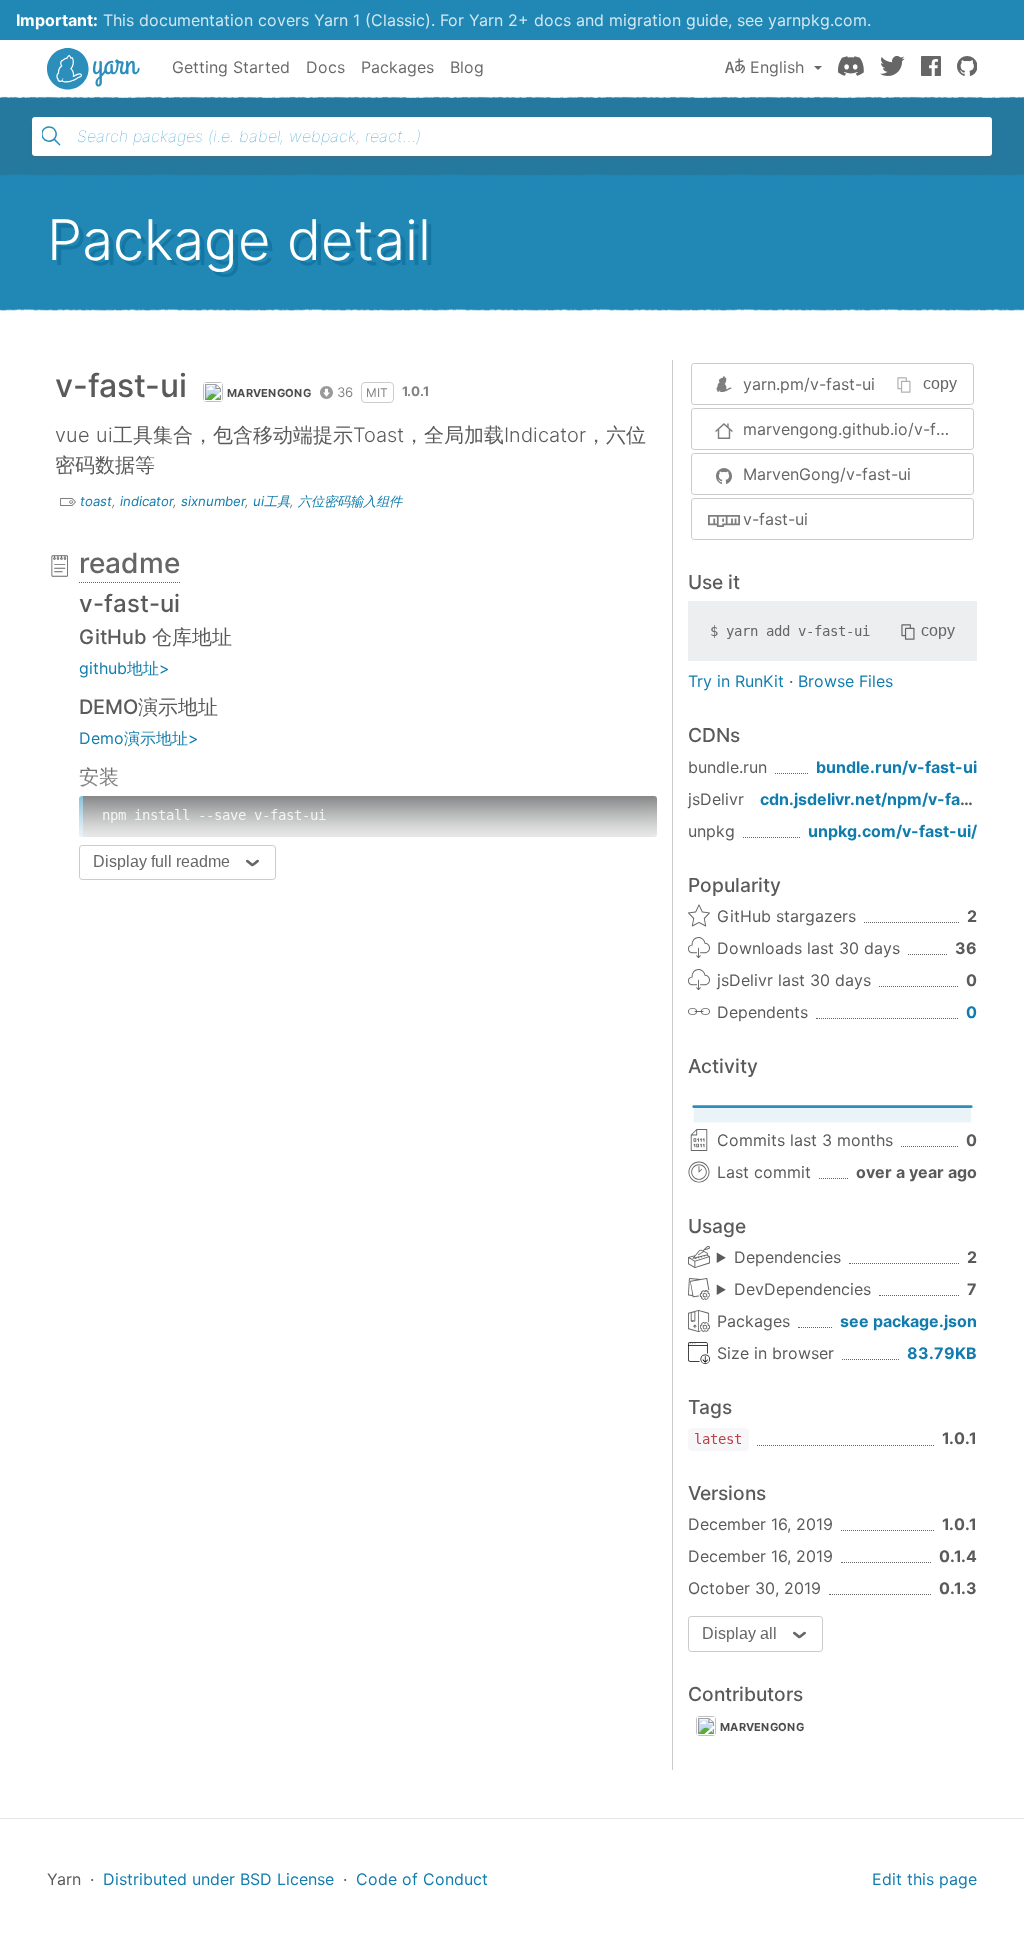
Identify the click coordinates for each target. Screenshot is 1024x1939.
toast (96, 501)
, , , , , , (794, 1290)
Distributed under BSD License (218, 1879)
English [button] (777, 67)
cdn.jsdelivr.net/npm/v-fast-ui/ (881, 799)
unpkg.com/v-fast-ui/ (892, 831)
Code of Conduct (422, 1879)
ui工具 (271, 501)
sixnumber (213, 501)
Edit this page (924, 1879)
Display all (739, 1633)
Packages (397, 67)
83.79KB (942, 1353)
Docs (325, 67)
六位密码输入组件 (350, 501)
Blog (467, 67)
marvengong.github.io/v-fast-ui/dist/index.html (858, 429)
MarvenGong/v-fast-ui (827, 474)
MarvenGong (269, 393)
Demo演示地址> (139, 738)
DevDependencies (802, 1289)
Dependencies (787, 1257)
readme (129, 563)
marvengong (762, 1727)
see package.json (908, 1321)
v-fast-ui (775, 519)
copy (940, 383)
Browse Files (845, 681)
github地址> (124, 668)
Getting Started (231, 67)
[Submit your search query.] (51, 136)
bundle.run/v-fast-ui (896, 767)
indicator (146, 501)
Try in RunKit (736, 681)
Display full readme (161, 861)
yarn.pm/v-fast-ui (809, 384)
